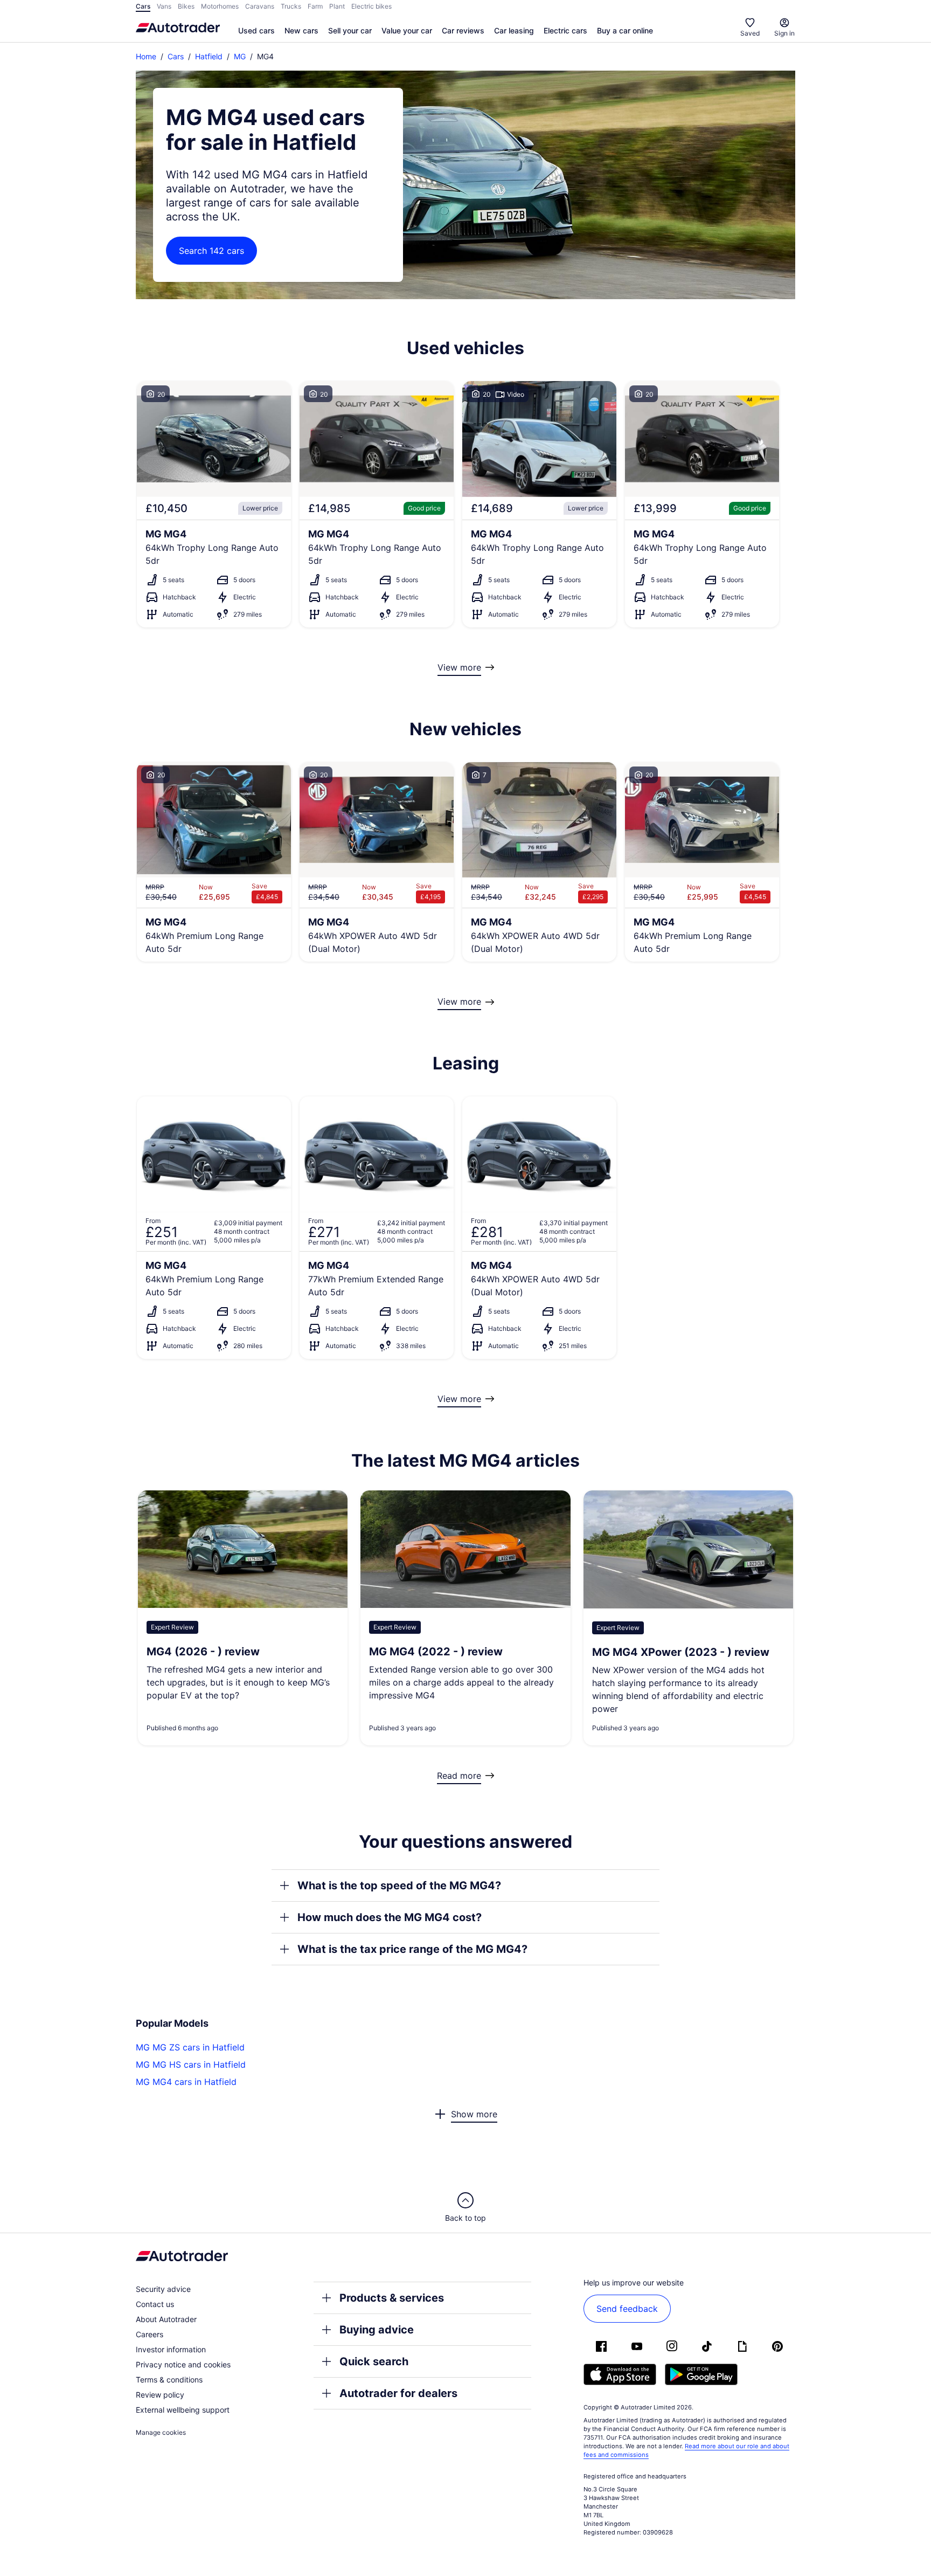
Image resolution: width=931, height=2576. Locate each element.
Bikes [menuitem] (186, 6)
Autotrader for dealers (398, 2393)
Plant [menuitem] (337, 6)
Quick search (374, 2361)
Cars (176, 56)
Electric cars (565, 30)
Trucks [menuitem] (291, 6)
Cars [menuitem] (143, 6)
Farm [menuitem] (315, 6)
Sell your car (350, 30)
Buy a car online (625, 30)
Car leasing (514, 30)
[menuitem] (256, 31)
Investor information (171, 2349)
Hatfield (209, 56)
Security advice (163, 2289)
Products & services (392, 2298)
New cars (301, 30)
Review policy (160, 2395)
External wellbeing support (183, 2410)
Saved (750, 33)
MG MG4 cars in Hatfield (186, 2082)
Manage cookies (161, 2432)
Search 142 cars (211, 251)
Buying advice (377, 2330)
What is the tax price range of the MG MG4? (412, 1949)
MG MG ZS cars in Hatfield (190, 2047)
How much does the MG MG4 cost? (390, 1917)
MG (240, 56)
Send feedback (627, 2309)
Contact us (155, 2304)
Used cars (256, 30)
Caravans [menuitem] (260, 6)
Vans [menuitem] (164, 6)
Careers (150, 2334)
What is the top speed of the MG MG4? (399, 1886)
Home (146, 56)
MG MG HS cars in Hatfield (191, 2064)
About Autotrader (166, 2319)
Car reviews (463, 30)
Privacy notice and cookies (183, 2364)
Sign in (784, 33)
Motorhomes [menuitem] (220, 6)
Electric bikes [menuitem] (371, 6)
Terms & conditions (169, 2380)
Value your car (407, 30)
